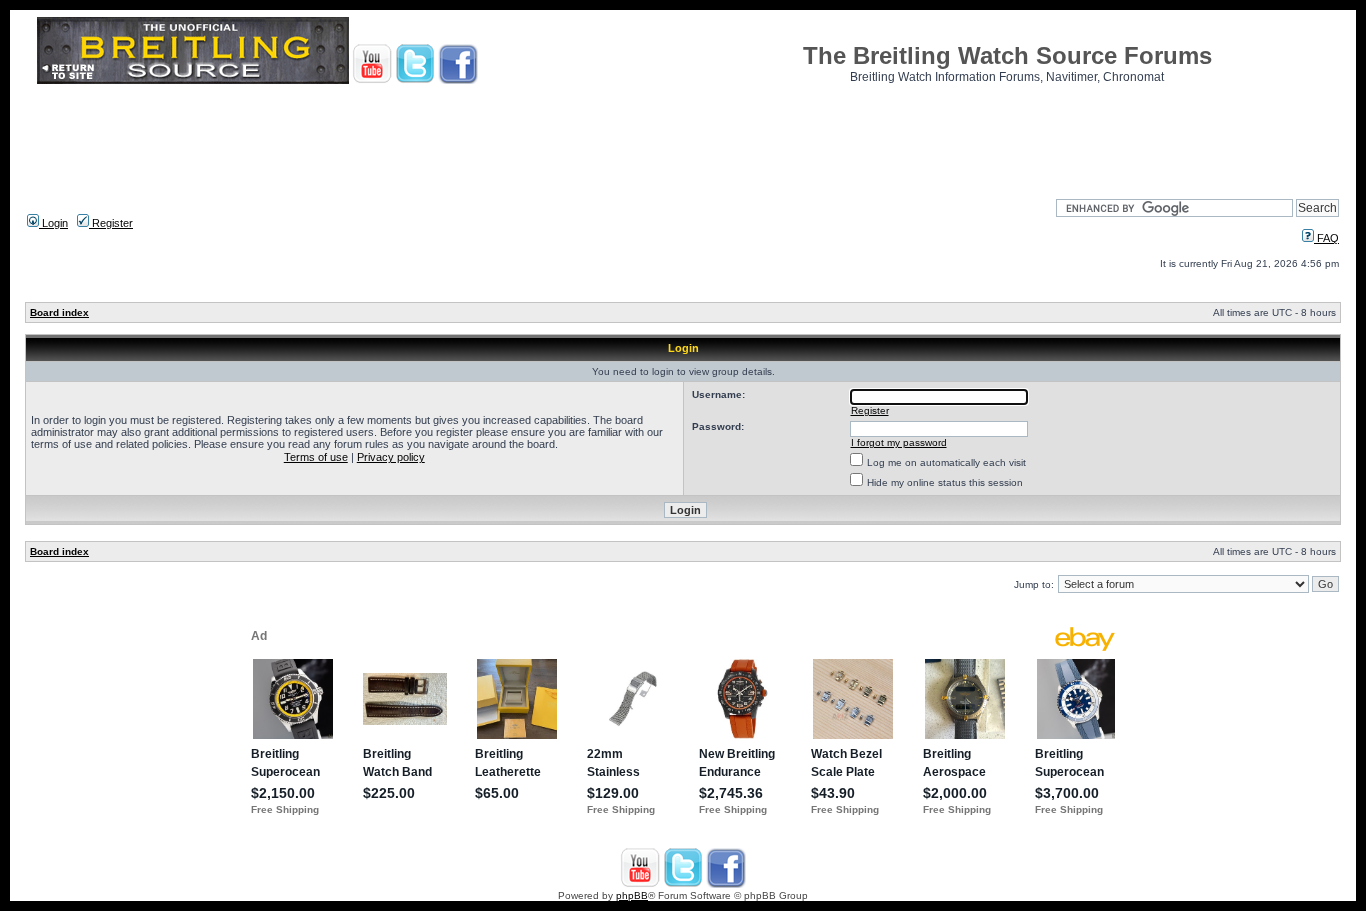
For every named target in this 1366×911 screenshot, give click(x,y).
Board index (59, 312)
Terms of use (316, 457)
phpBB (632, 895)
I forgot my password (899, 442)
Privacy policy (391, 457)
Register (111, 223)
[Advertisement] (683, 135)
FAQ (1326, 238)
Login (53, 223)
